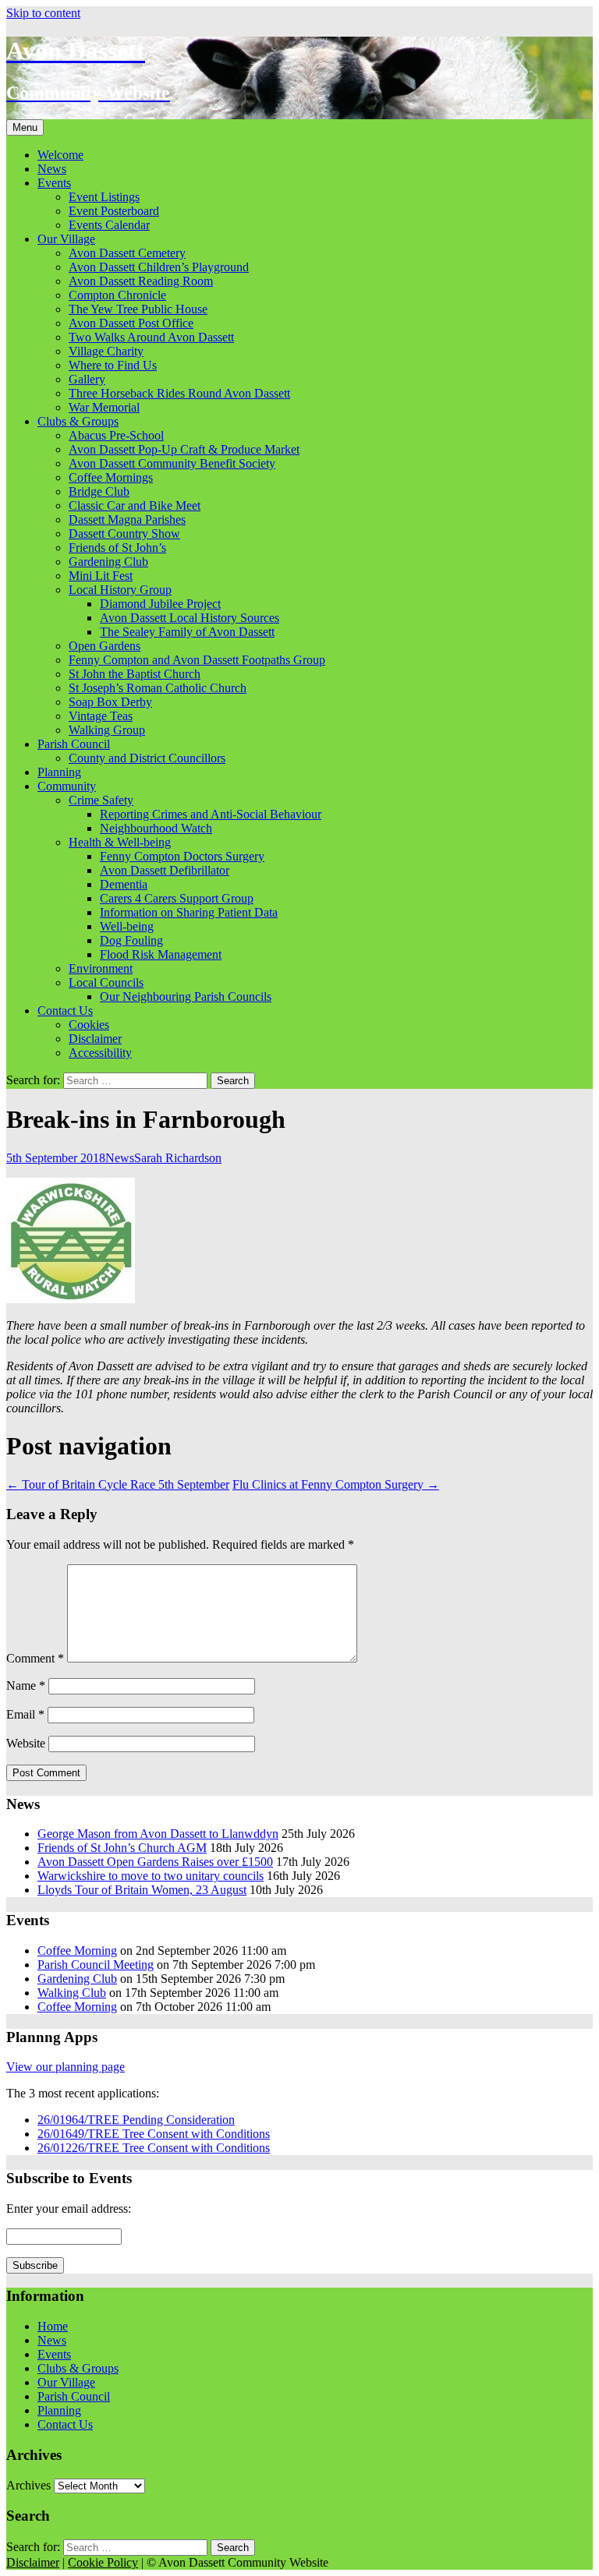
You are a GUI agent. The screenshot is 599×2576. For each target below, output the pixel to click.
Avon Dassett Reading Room (141, 281)
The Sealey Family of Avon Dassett (187, 632)
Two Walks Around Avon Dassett (151, 337)
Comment (35, 1658)
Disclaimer (95, 1039)
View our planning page (66, 2067)
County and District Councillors (147, 758)
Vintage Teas (101, 716)
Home (53, 2326)
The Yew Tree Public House (138, 309)
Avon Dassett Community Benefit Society (172, 463)
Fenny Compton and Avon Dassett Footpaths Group (197, 660)
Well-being (127, 926)
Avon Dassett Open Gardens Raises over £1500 (155, 1862)
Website (26, 1743)
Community (67, 786)
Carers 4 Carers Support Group (177, 898)
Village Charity (106, 351)
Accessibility (100, 1053)
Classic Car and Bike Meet (135, 505)
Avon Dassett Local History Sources (190, 618)
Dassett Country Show (124, 534)
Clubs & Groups (78, 421)
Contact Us (65, 1011)
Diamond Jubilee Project (160, 604)
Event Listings (104, 197)
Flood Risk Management (161, 954)
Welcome (60, 155)
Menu (25, 127)
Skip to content (43, 13)
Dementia (124, 884)
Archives (28, 2485)
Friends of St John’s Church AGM (122, 1848)
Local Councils (106, 982)
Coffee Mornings (111, 477)
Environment (101, 968)
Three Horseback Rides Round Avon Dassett (179, 393)
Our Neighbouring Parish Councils (186, 996)
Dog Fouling (131, 940)
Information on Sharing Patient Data (189, 912)
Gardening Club (108, 562)
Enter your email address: (69, 2209)
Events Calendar (109, 225)
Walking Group (107, 730)
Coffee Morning (77, 1951)
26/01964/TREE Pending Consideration (136, 2120)
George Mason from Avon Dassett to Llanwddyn (158, 1834)
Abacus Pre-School (116, 435)
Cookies (89, 1025)
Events (54, 183)
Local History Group (120, 590)
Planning (59, 772)
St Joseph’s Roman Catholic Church (158, 688)
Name (26, 1686)
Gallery (87, 379)
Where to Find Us (113, 365)
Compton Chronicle (117, 295)
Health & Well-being (120, 842)
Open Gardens (105, 646)
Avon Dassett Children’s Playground (159, 267)
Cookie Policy (103, 2562)
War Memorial (104, 407)
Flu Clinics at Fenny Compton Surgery (336, 1484)
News (52, 169)
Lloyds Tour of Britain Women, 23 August (142, 1890)
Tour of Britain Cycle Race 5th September (118, 1484)
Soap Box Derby (110, 702)
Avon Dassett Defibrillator (165, 870)
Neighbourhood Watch (156, 828)
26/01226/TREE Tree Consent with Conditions (154, 2148)
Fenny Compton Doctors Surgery (182, 856)
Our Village (66, 239)
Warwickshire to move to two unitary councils (151, 1876)
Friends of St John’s (117, 548)
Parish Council (74, 744)
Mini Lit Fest (101, 576)
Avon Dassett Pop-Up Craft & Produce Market (184, 449)
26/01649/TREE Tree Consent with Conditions (154, 2134)
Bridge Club (99, 491)
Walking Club (72, 1993)
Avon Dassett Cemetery (127, 253)
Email (25, 1714)
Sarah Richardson (178, 1158)
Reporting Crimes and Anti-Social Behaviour (211, 814)
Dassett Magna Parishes (127, 519)
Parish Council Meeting (96, 1965)
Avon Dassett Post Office (131, 323)
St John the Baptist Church (135, 674)
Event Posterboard (114, 211)
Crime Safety (101, 800)
